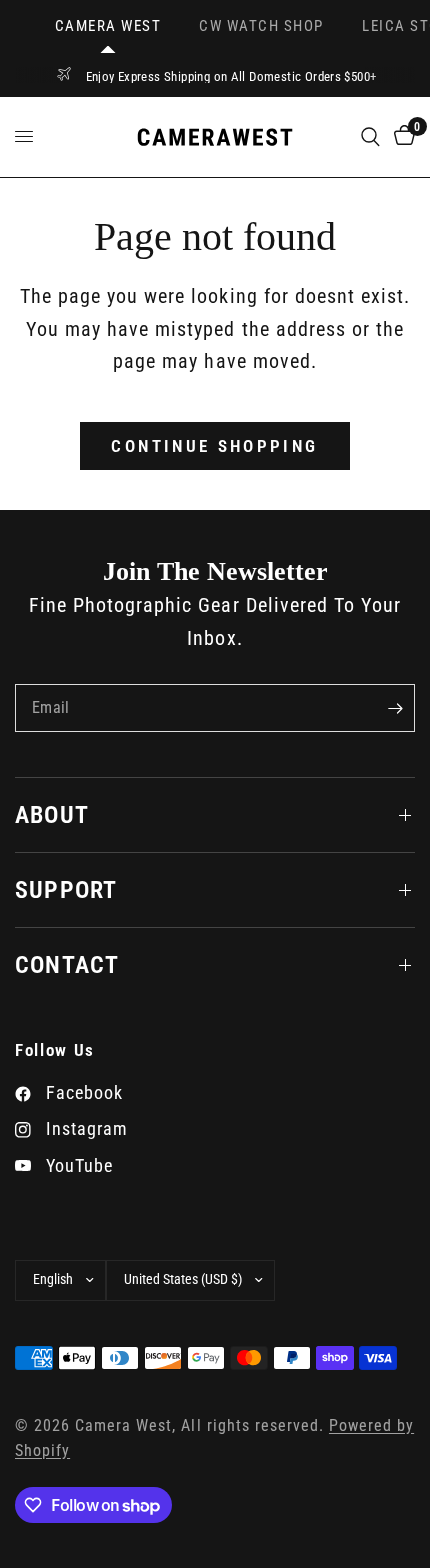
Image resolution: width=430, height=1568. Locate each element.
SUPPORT (66, 890)
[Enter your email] (395, 708)
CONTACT (67, 965)
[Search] (370, 137)
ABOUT (52, 815)
